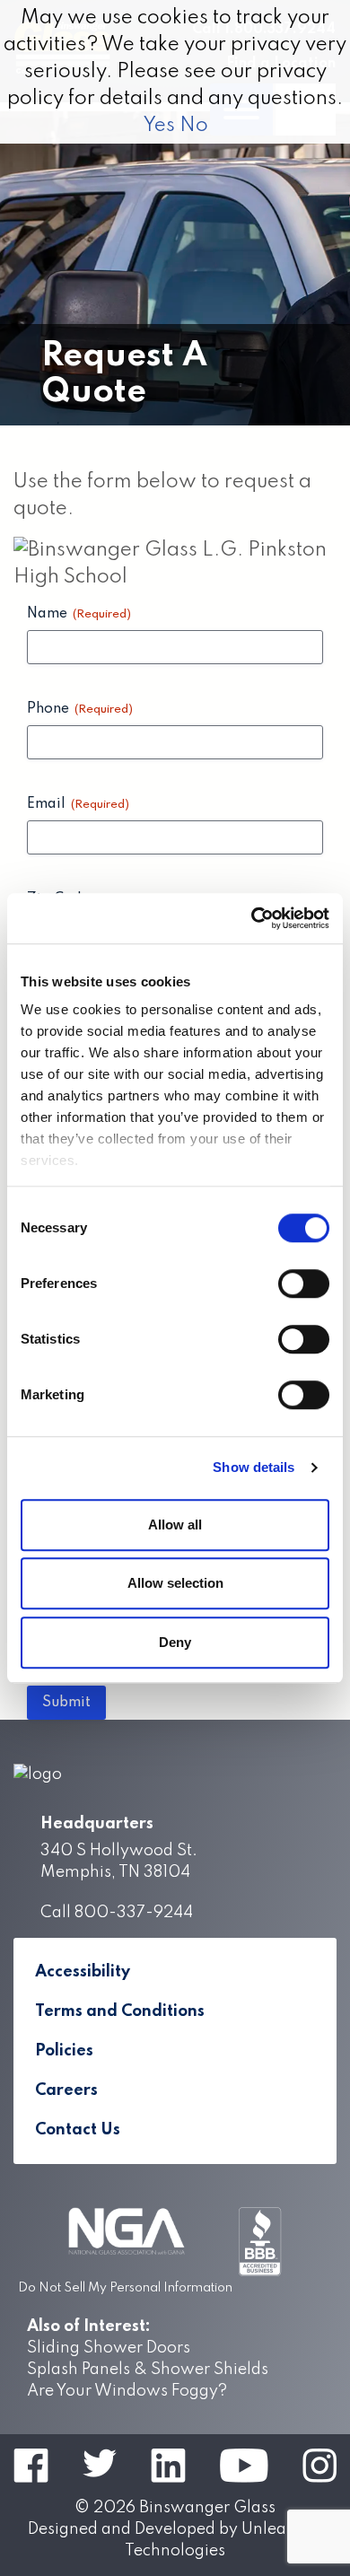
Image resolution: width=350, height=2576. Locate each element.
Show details (254, 1467)
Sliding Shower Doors (109, 2348)
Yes (159, 126)
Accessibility (83, 1972)
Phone (80, 709)
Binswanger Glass (207, 2508)
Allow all (175, 1525)
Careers (66, 2090)
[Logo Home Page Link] (175, 1774)
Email (78, 804)
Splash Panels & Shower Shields (148, 2370)
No (194, 126)
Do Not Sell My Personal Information (125, 2288)
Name (79, 614)
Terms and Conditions (120, 2011)
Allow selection (175, 1583)
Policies (64, 2051)
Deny (175, 1642)
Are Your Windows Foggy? (127, 2391)
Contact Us (78, 2130)
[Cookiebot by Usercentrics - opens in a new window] (252, 918)
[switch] (304, 1284)
